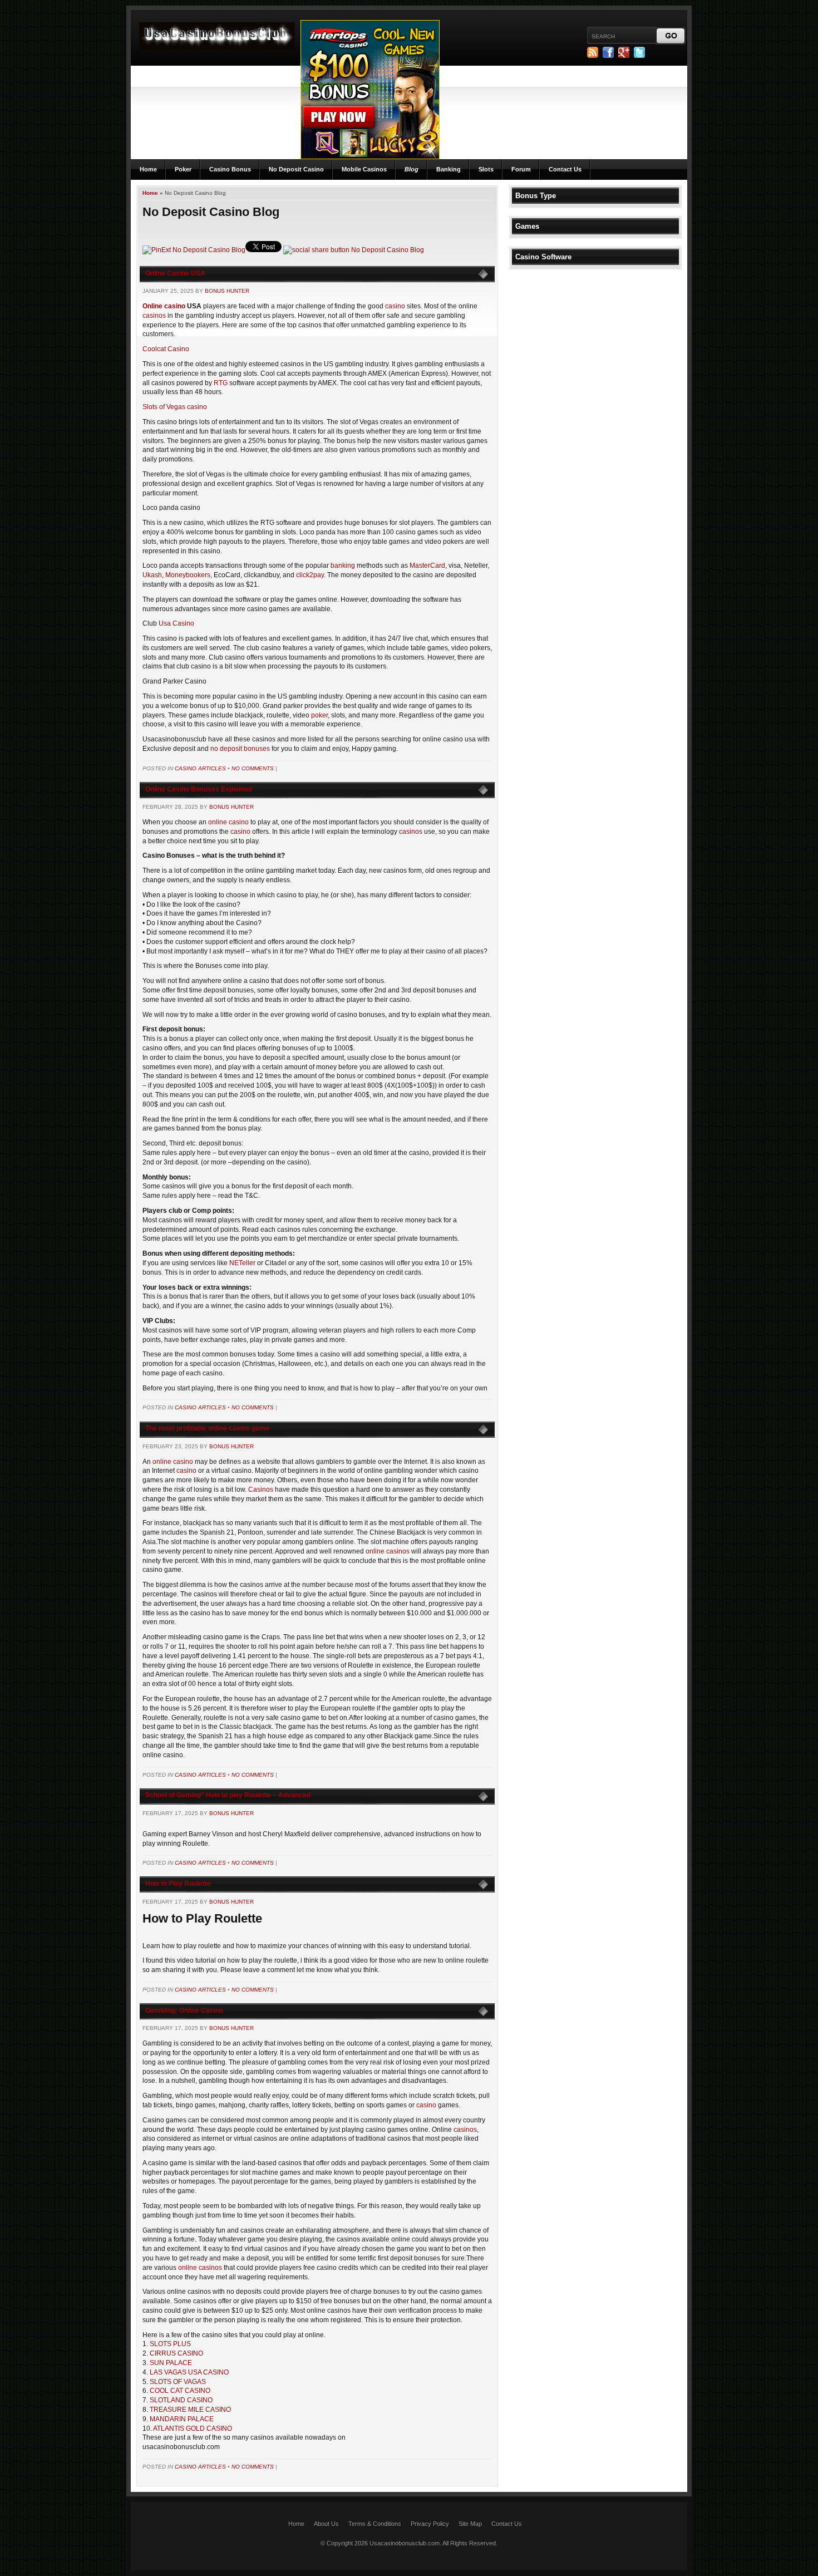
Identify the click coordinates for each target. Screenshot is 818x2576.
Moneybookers (188, 575)
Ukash (152, 575)
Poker (183, 169)
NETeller (243, 1263)
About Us (326, 2524)
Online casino (164, 306)
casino (395, 306)
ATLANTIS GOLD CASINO (193, 2428)
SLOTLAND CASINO (181, 2400)
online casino (228, 822)
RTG (221, 383)
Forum (521, 169)
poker (319, 715)
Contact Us (565, 169)
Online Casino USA (175, 273)
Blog (412, 169)
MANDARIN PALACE (182, 2419)
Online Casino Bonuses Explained (199, 789)
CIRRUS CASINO (176, 2353)
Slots (486, 169)
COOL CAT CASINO (180, 2391)
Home (148, 169)
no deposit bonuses (240, 749)
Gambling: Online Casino (184, 2010)
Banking (449, 169)
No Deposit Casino (296, 169)
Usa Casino (176, 623)
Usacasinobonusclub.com (405, 2543)
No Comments (253, 768)
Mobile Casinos (364, 169)
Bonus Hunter (227, 291)
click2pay (310, 575)
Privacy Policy (430, 2524)
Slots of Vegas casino (175, 407)
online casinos (388, 1551)
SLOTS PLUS (170, 2344)
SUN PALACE (171, 2363)
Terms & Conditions (375, 2524)
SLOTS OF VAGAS (178, 2382)
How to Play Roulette (178, 1884)
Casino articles (200, 768)
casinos (154, 316)
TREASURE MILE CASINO (190, 2410)
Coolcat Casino (166, 349)
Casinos (261, 1489)
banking (343, 566)
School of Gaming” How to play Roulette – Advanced (228, 1795)
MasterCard (427, 566)
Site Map (470, 2524)
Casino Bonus (230, 169)
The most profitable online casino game (207, 1428)
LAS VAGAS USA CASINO (189, 2372)
